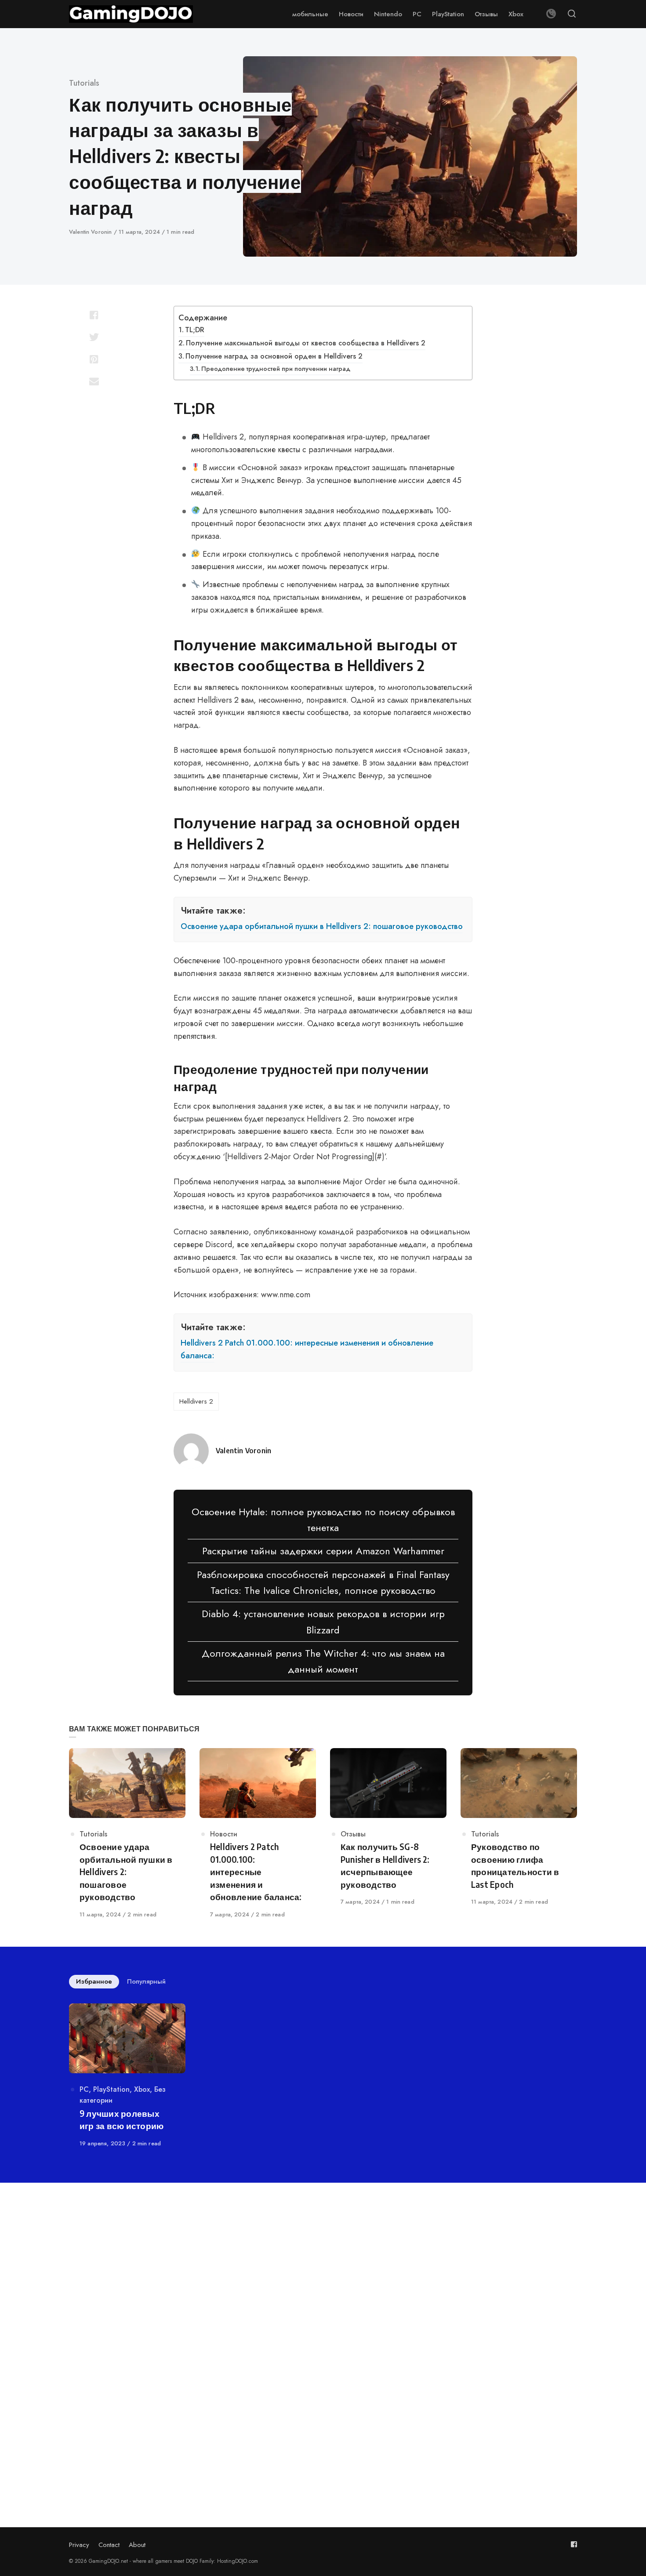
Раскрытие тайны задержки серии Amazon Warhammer (323, 1551)
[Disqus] (323, 2321)
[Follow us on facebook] (574, 2544)
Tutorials (84, 83)
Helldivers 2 (196, 1401)
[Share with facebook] (94, 315)
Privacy (79, 2545)
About (137, 2545)
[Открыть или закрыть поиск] (572, 14)
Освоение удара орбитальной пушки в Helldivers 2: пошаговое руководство (322, 926)
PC (84, 2089)
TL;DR (195, 330)
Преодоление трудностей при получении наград (276, 368)
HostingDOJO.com (238, 2561)
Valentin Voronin (91, 232)
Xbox (142, 2089)
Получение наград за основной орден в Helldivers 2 (274, 356)
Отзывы (353, 1834)
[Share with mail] (94, 381)
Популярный (146, 1981)
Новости (224, 1834)
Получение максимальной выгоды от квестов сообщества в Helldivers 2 (306, 343)
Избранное (94, 1981)
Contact (109, 2545)
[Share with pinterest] (94, 359)
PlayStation (111, 2089)
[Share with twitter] (94, 337)
